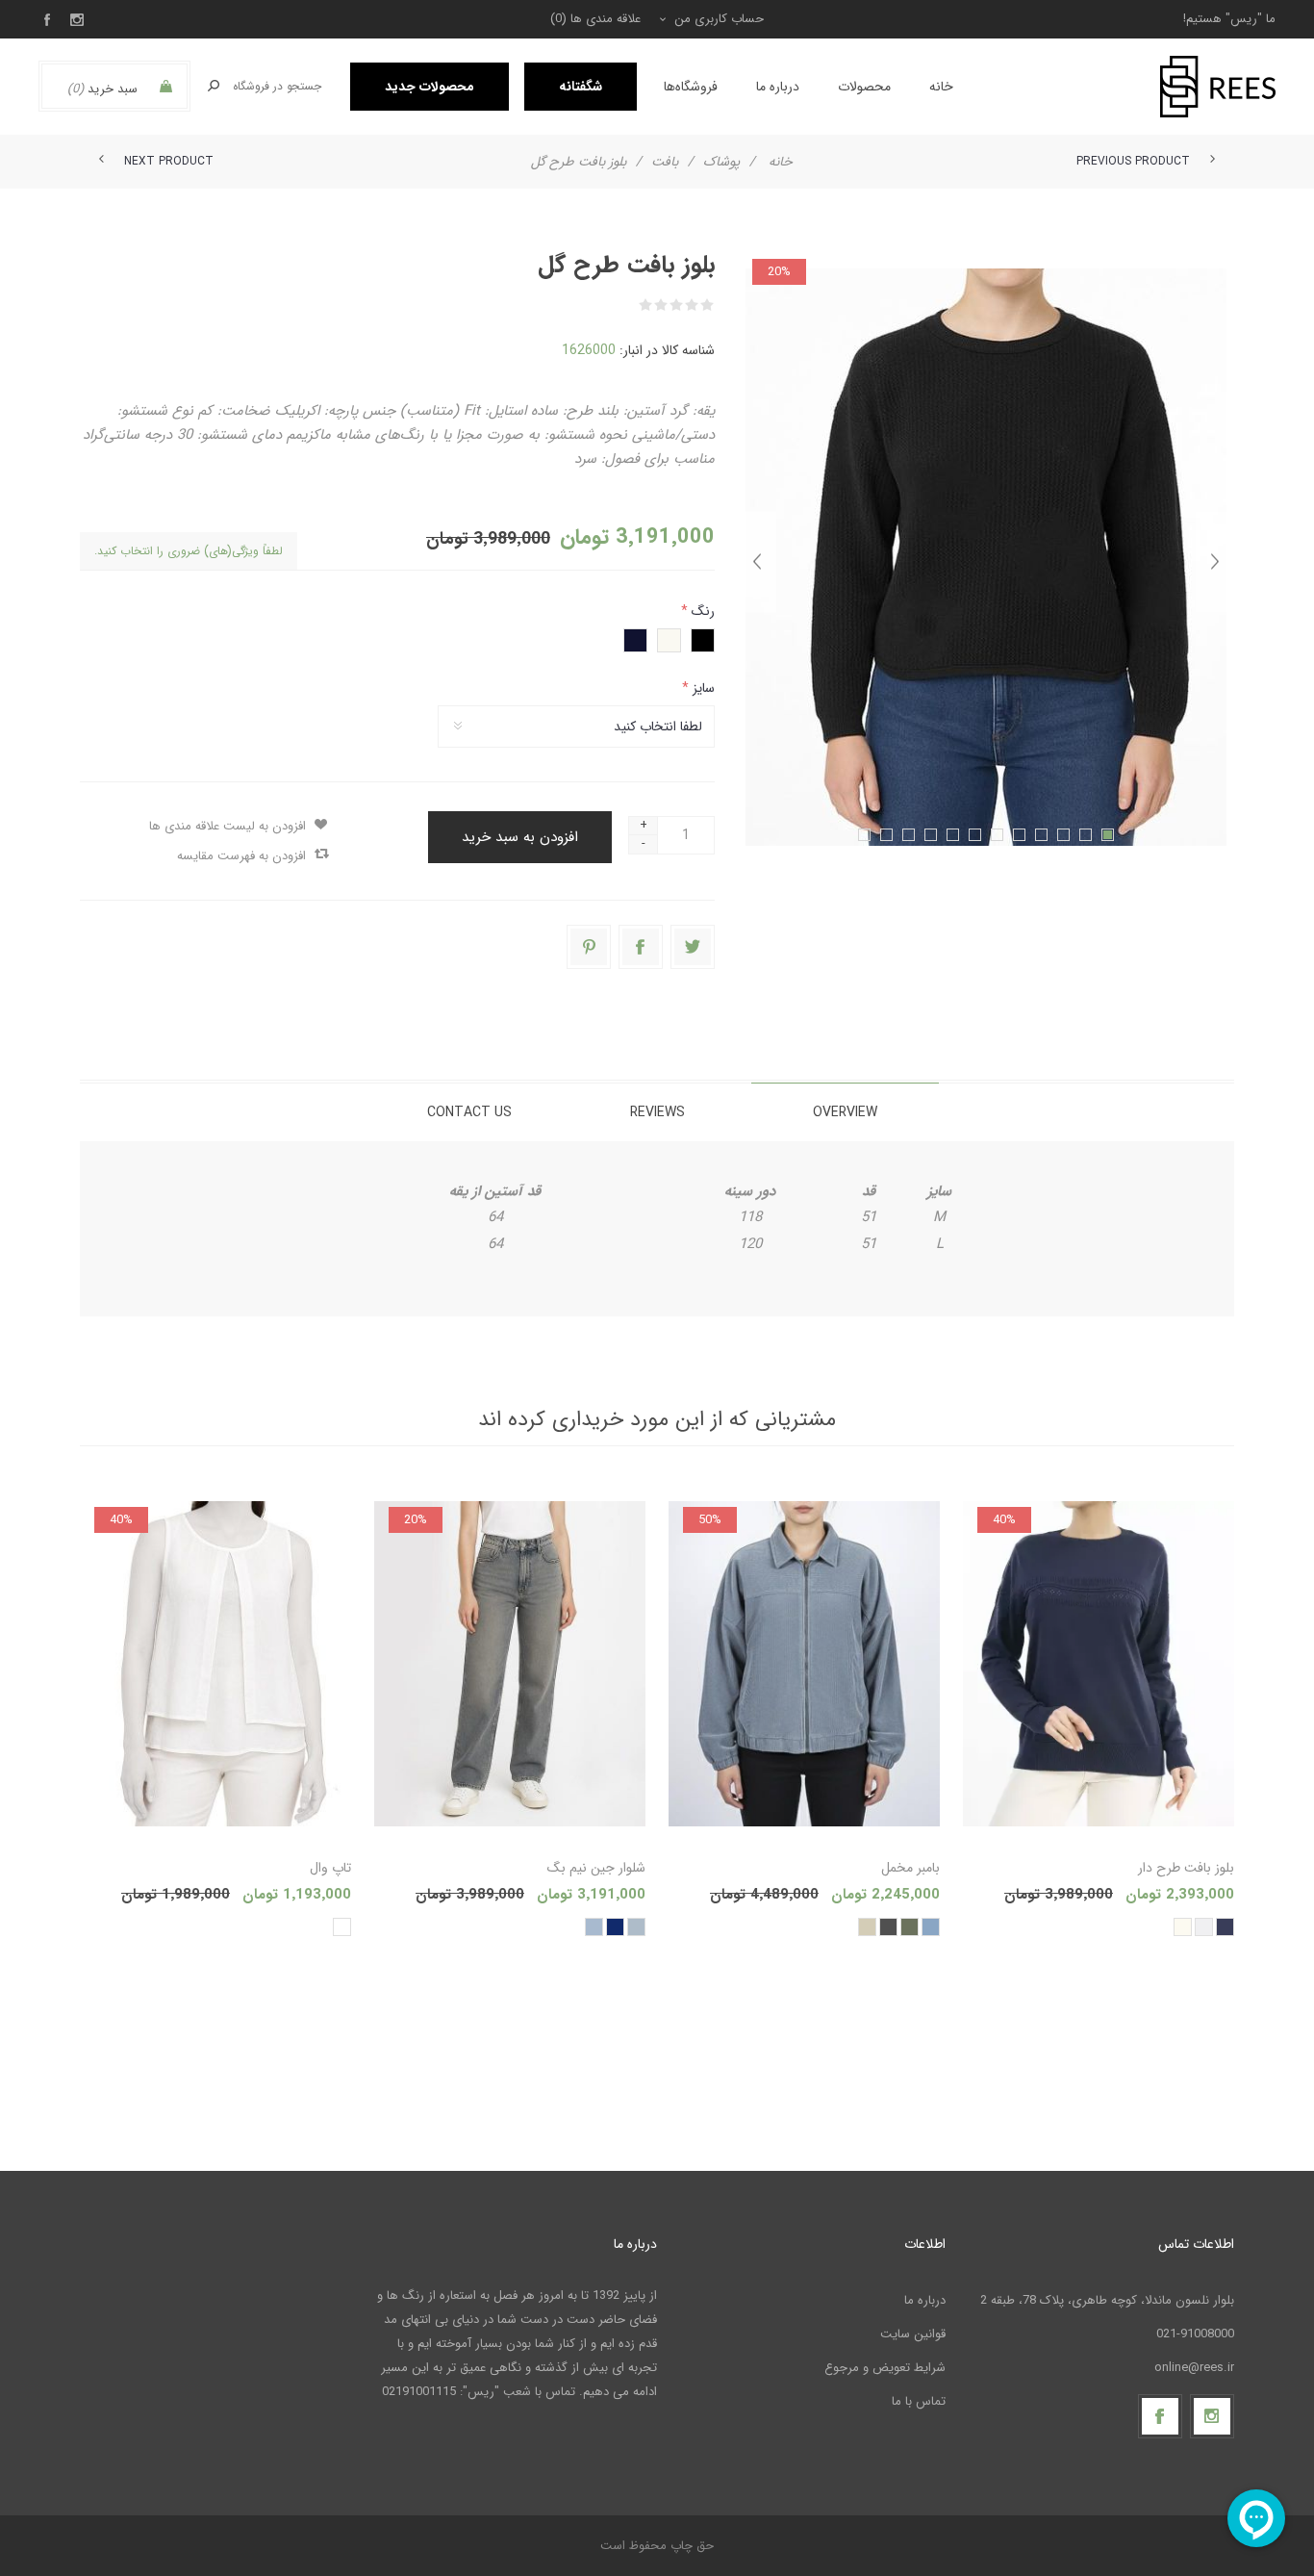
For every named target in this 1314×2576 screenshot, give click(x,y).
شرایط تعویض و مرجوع (885, 2368)
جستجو (214, 86)
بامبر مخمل (910, 1868)
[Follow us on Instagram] (1212, 2416)
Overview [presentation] (845, 1112)
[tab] (845, 1112)
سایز (702, 688)
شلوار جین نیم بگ (596, 1868)
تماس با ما (919, 2401)
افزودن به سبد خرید (520, 837)
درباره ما (925, 2300)
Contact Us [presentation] (469, 1112)
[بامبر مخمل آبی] (804, 1664)
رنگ (701, 611)
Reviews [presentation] (657, 1112)
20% (779, 272)
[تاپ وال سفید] (215, 1664)
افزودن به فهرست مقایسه (241, 856)
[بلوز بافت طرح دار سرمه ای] (1099, 1664)
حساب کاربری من (719, 19)
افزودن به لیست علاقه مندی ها (227, 826)
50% (710, 1520)
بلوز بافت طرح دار (1186, 1868)
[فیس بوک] (1160, 2416)
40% (1004, 1520)
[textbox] (278, 86)
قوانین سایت (913, 2334)
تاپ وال (330, 1868)
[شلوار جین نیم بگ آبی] (510, 1664)
